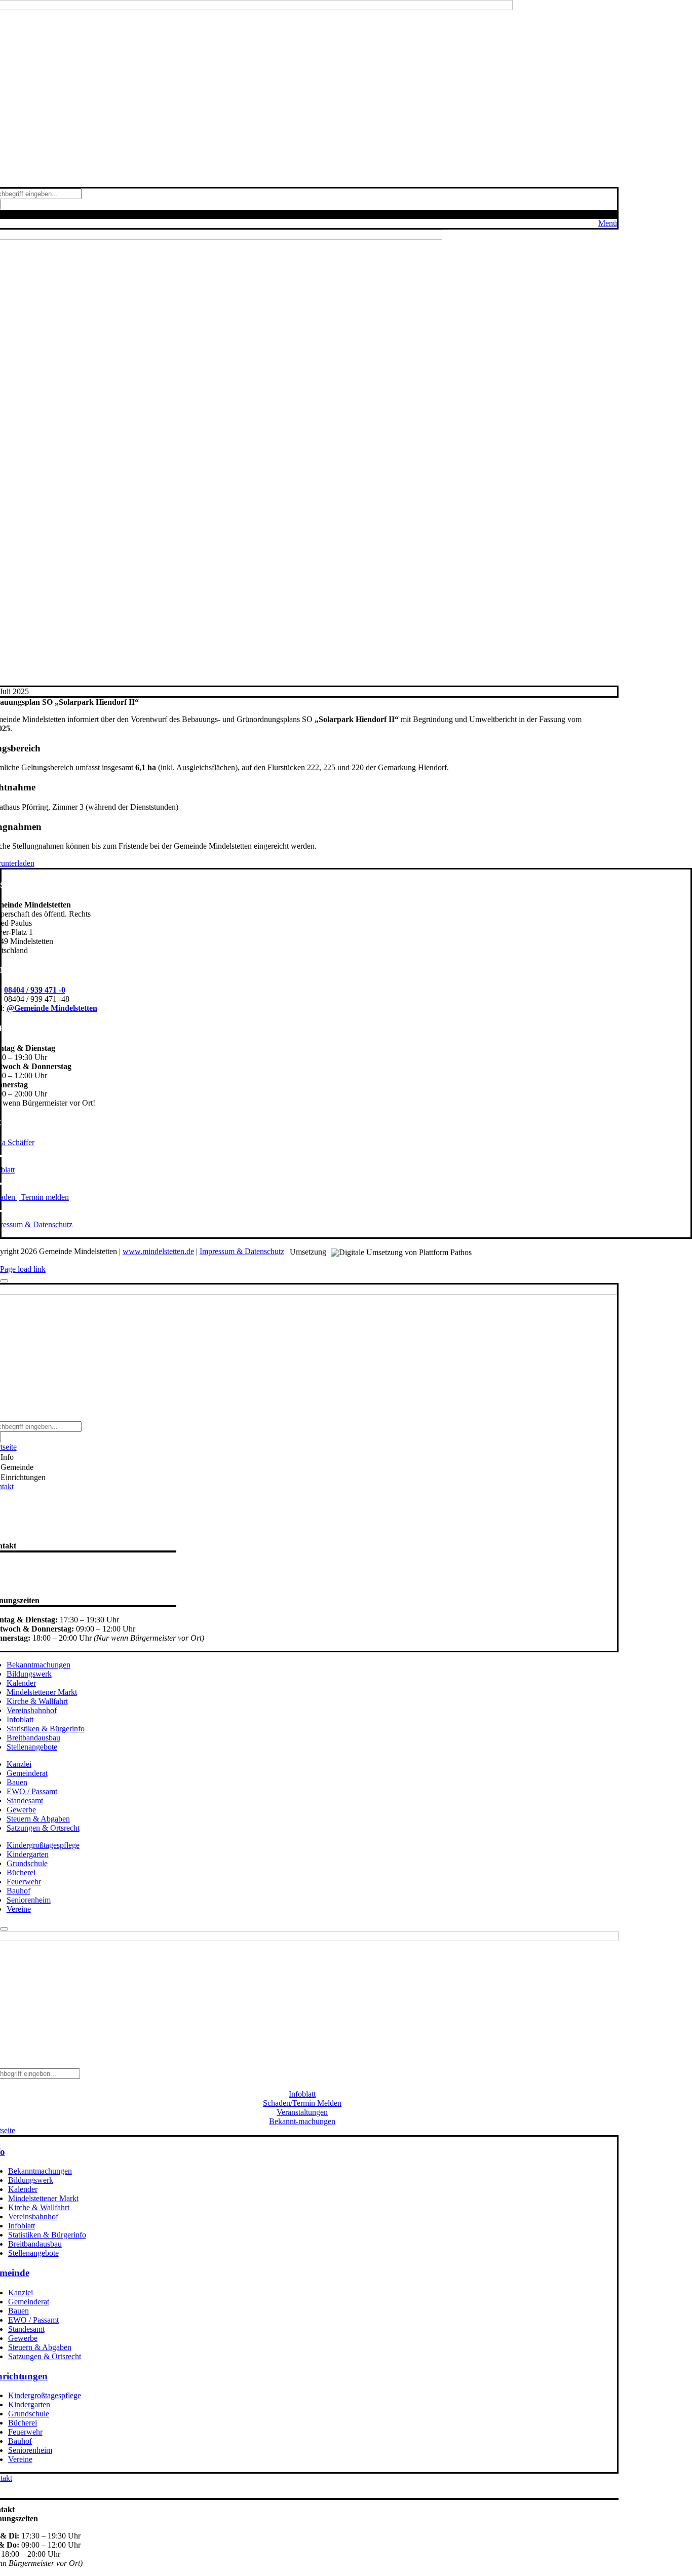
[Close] (4, 1281)
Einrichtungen (23, 1477)
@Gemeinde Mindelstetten (52, 1008)
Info (7, 1457)
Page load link (23, 1269)
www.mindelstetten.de (158, 1251)
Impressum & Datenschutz (242, 1251)
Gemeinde (17, 1467)
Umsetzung (309, 1252)
